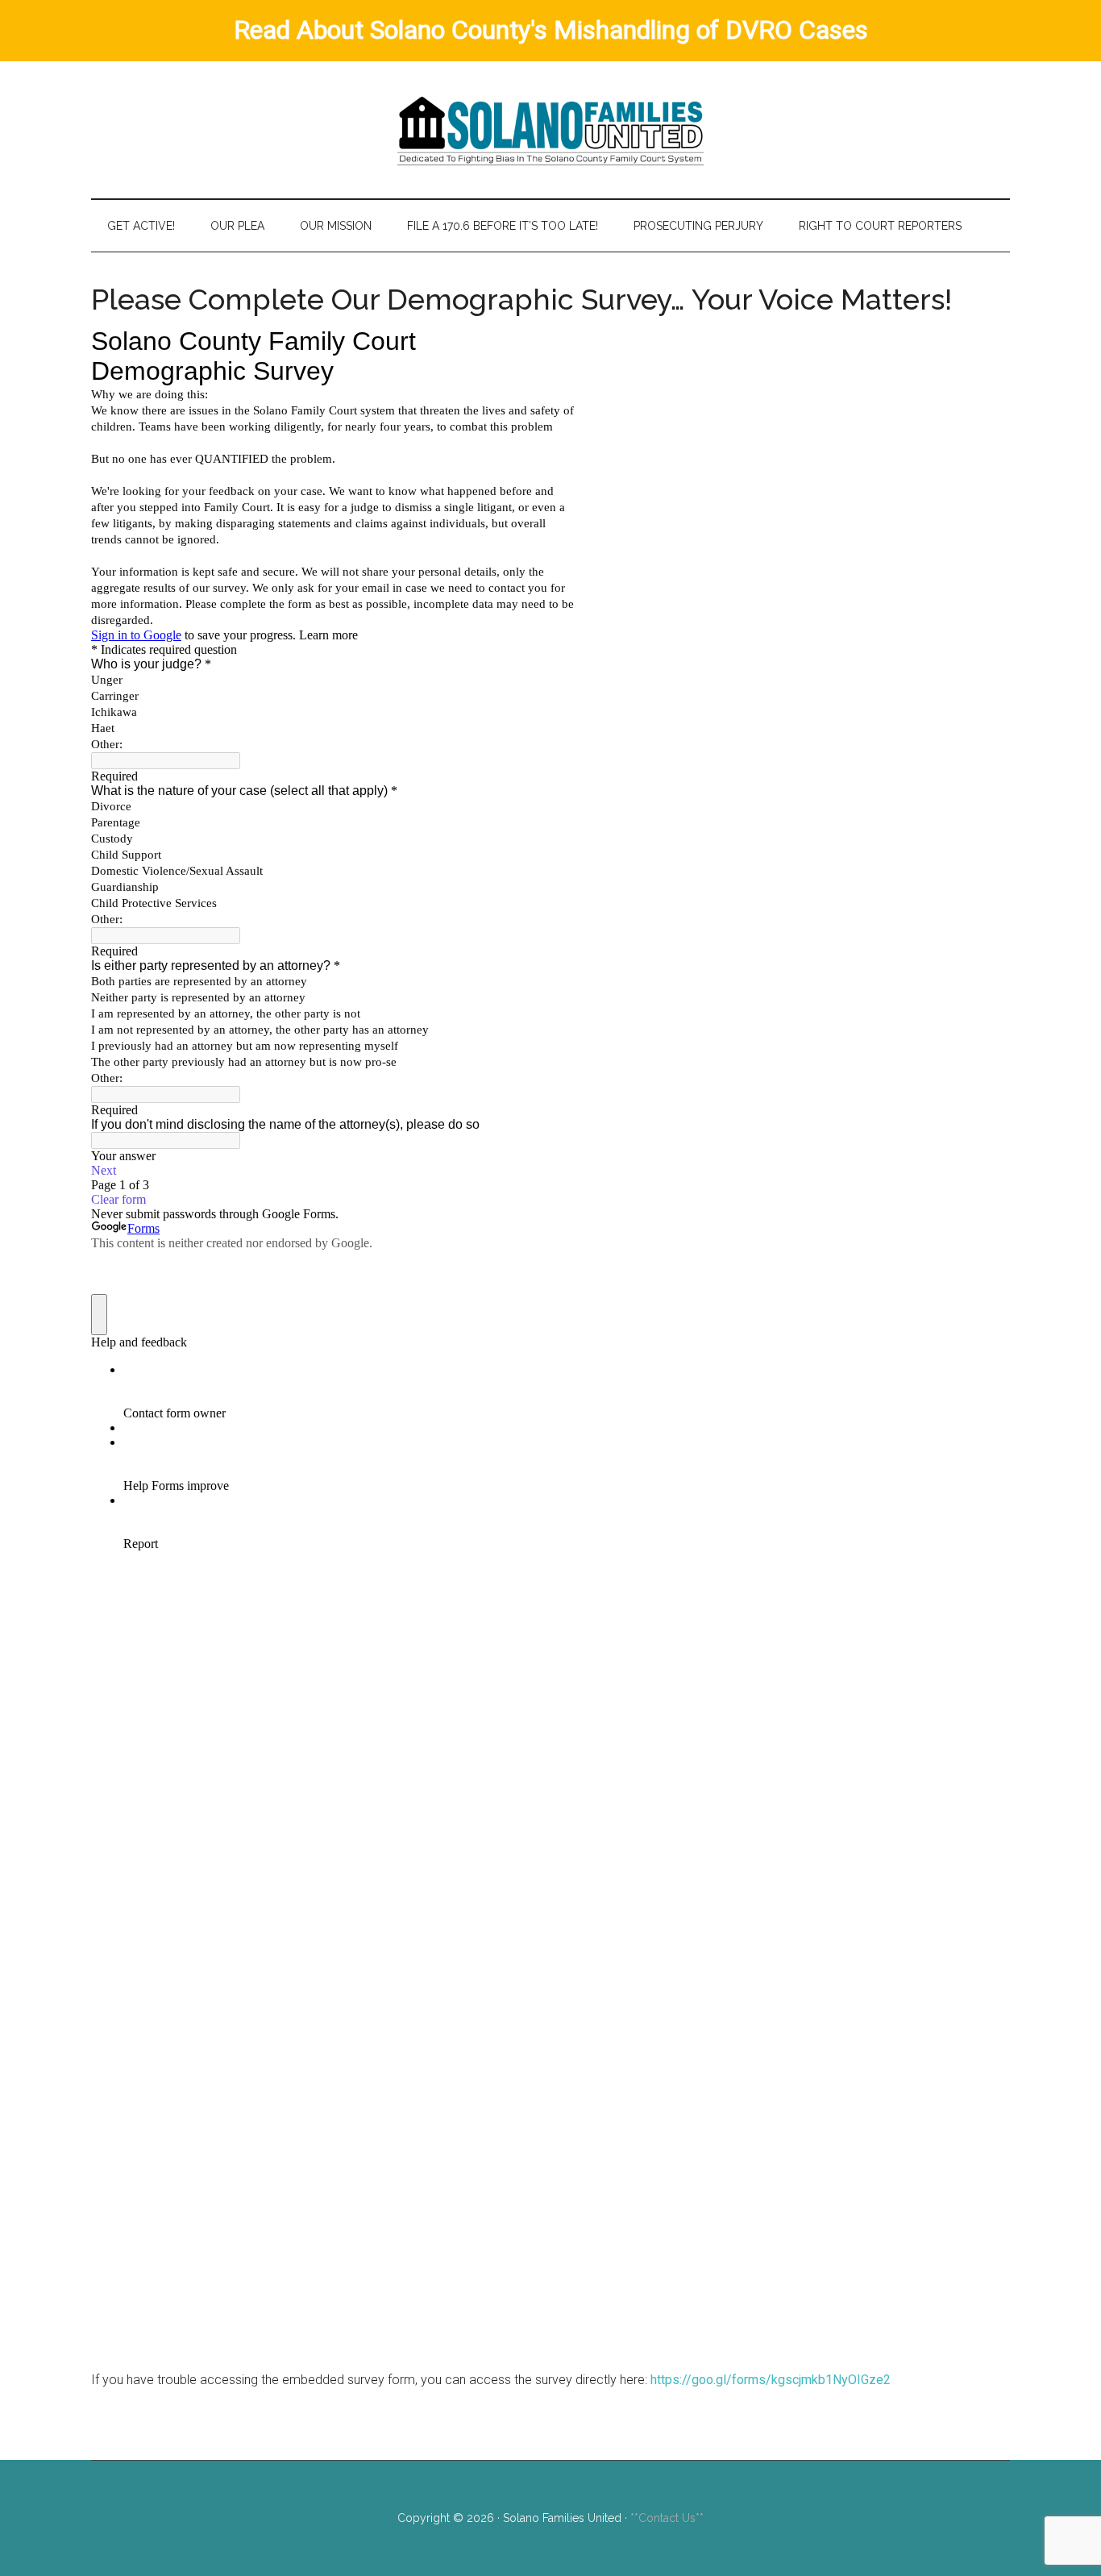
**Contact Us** (667, 2518)
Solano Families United (550, 130)
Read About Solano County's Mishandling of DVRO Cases (551, 30)
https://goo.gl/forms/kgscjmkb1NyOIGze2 (771, 2380)
